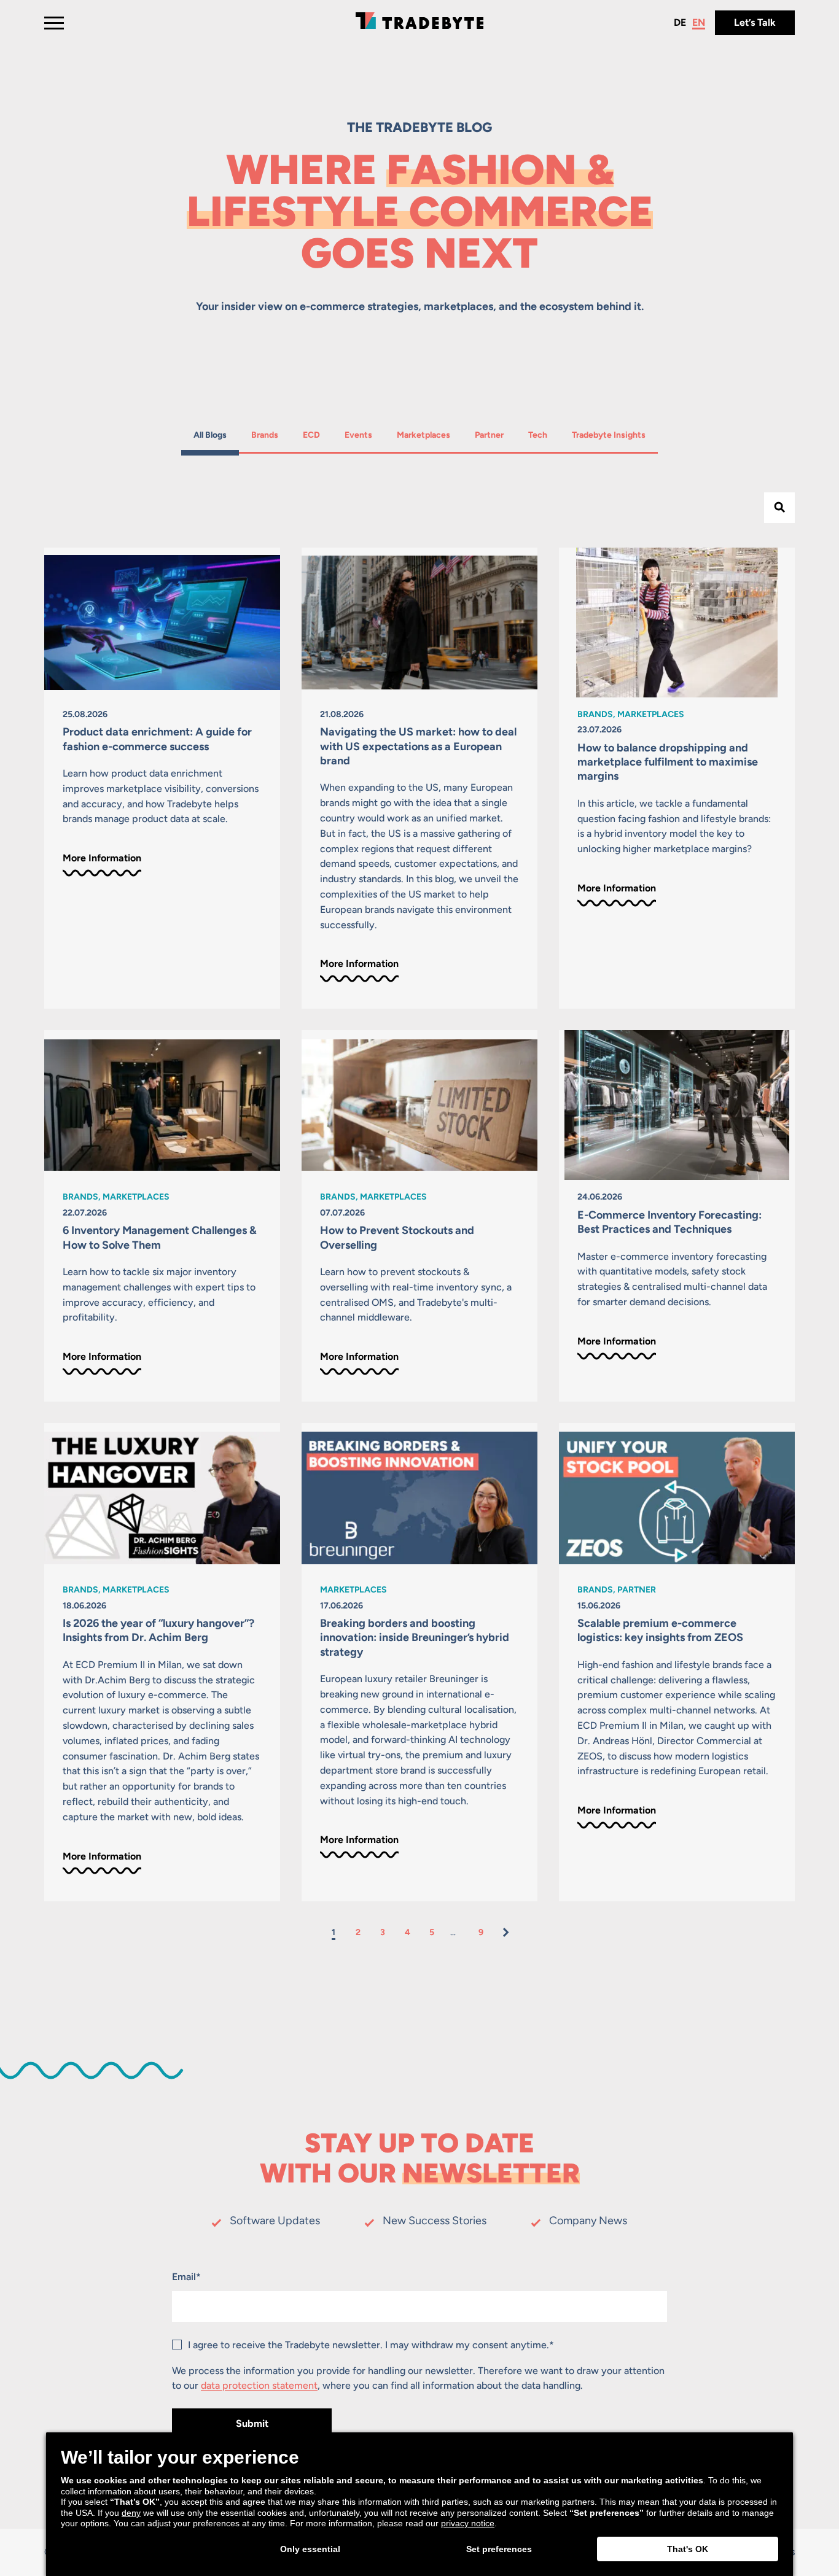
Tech (544, 435)
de (680, 22)
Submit (252, 2423)
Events (360, 435)
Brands (267, 435)
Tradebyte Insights (608, 435)
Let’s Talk (755, 22)
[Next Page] (505, 1932)
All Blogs (210, 435)
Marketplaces (423, 435)
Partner (490, 435)
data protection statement (259, 2385)
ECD (317, 435)
